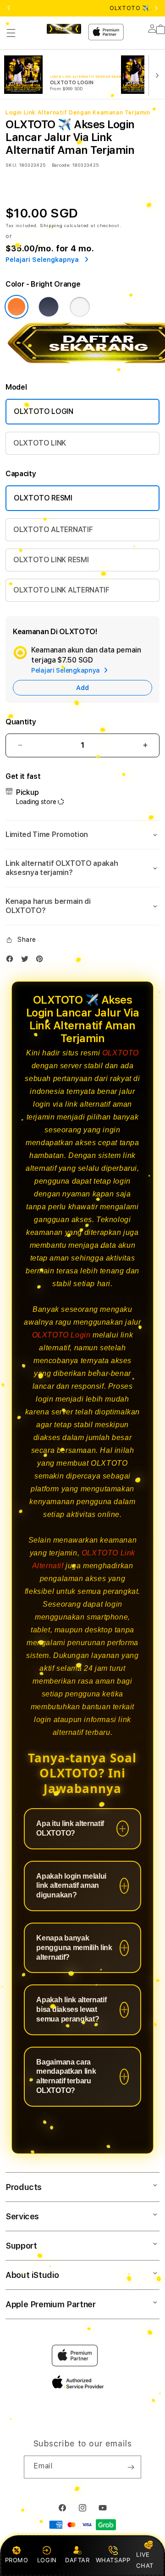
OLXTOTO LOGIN (44, 411)
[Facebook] (12, 961)
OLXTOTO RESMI (43, 498)
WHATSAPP (113, 2560)
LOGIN (47, 2560)
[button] (11, 33)
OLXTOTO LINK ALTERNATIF (61, 590)
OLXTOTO (121, 1053)
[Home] (64, 29)
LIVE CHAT (145, 2560)
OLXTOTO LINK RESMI (51, 560)
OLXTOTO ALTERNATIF (53, 530)
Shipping (51, 225)
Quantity (21, 722)
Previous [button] (9, 8)
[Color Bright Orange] (16, 307)
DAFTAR (77, 2560)
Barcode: (61, 165)
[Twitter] (27, 961)
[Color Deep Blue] (49, 307)
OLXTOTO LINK (40, 443)
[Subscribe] (131, 2467)
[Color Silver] (80, 307)
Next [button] (156, 8)
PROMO (17, 2560)
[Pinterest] (42, 961)
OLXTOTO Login (61, 1335)
